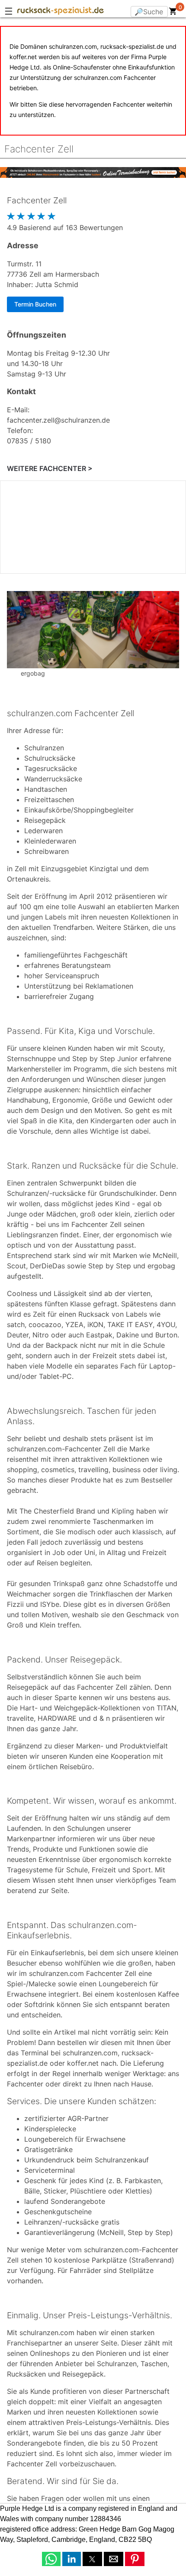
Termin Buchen (35, 304)
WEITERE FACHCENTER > (50, 468)
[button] (51, 2559)
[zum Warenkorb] (173, 13)
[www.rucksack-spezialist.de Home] (61, 12)
